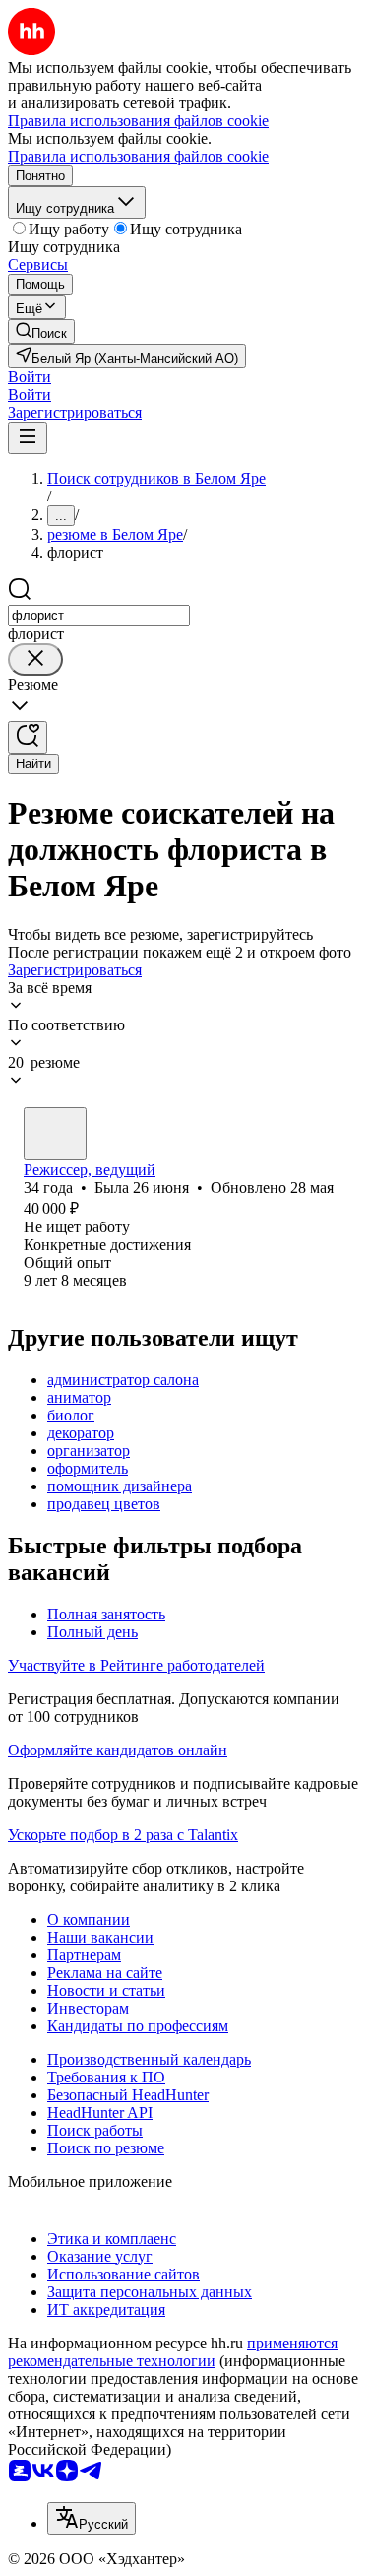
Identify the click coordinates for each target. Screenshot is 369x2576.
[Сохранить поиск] (28, 737)
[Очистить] (35, 660)
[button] (30, 377)
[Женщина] (55, 1134)
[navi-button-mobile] (28, 438)
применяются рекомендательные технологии (173, 2352)
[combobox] (99, 615)
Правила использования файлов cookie (138, 156)
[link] (41, 331)
